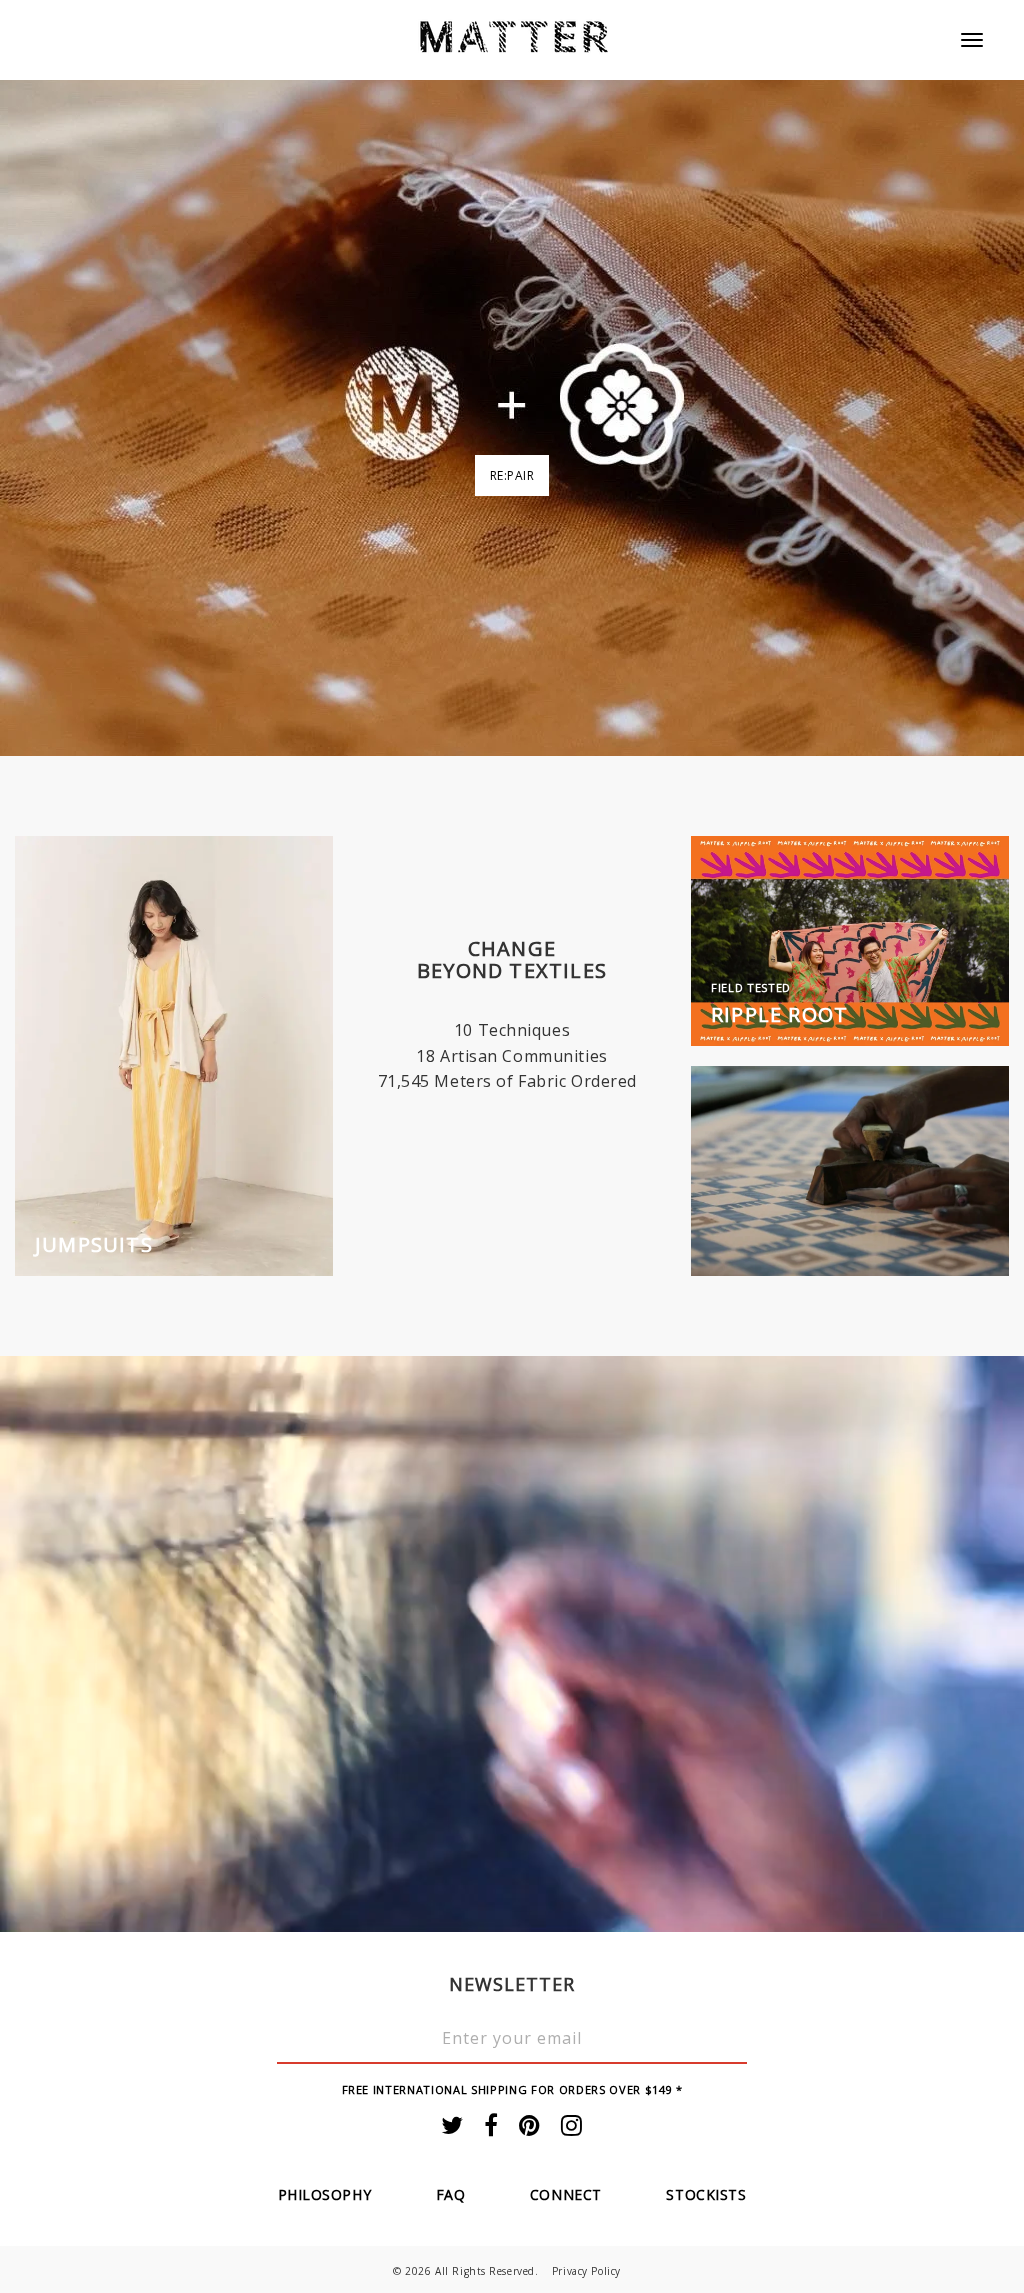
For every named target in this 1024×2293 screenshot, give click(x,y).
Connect (566, 2194)
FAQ (451, 2194)
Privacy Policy (586, 2271)
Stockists (706, 2194)
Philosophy (325, 2194)
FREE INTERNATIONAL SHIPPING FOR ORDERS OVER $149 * (512, 2089)
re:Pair (512, 475)
